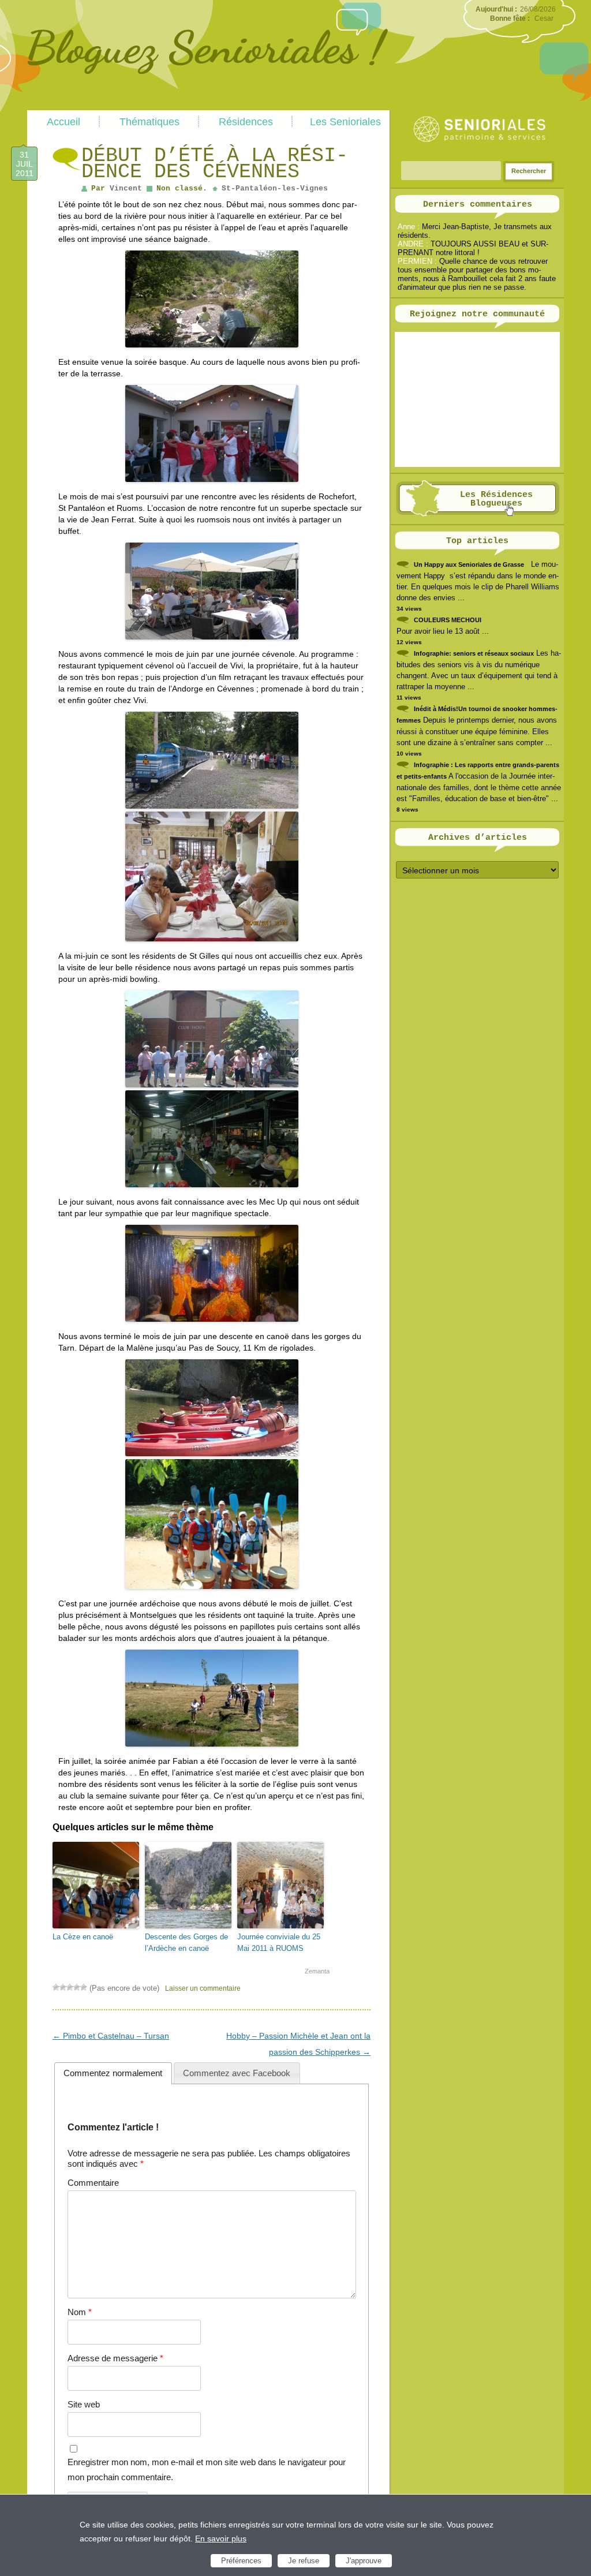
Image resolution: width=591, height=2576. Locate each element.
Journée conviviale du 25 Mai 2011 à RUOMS (279, 1943)
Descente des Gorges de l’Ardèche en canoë (186, 1943)
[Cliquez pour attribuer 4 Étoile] (77, 1987)
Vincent (126, 188)
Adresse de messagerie (115, 2358)
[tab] (113, 2073)
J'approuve (364, 2561)
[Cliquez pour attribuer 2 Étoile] (63, 1987)
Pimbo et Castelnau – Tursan (111, 2036)
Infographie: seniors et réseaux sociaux (474, 653)
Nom (80, 2312)
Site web (84, 2404)
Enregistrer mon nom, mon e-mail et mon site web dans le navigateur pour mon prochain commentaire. (207, 2470)
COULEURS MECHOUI (448, 620)
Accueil (63, 122)
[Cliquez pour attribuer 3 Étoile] (70, 1987)
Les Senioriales (345, 122)
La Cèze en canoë (83, 1937)
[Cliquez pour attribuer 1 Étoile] (56, 1987)
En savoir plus (221, 2538)
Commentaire (93, 2183)
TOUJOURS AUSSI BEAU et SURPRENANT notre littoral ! (473, 248)
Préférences (241, 2561)
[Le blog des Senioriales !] (207, 106)
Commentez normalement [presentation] (113, 2073)
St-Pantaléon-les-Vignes (275, 188)
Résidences (246, 122)
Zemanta (317, 1971)
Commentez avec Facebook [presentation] (237, 2073)
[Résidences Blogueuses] (478, 514)
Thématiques (149, 122)
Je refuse (304, 2561)
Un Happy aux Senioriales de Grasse (469, 564)
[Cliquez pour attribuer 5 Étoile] (84, 1987)
